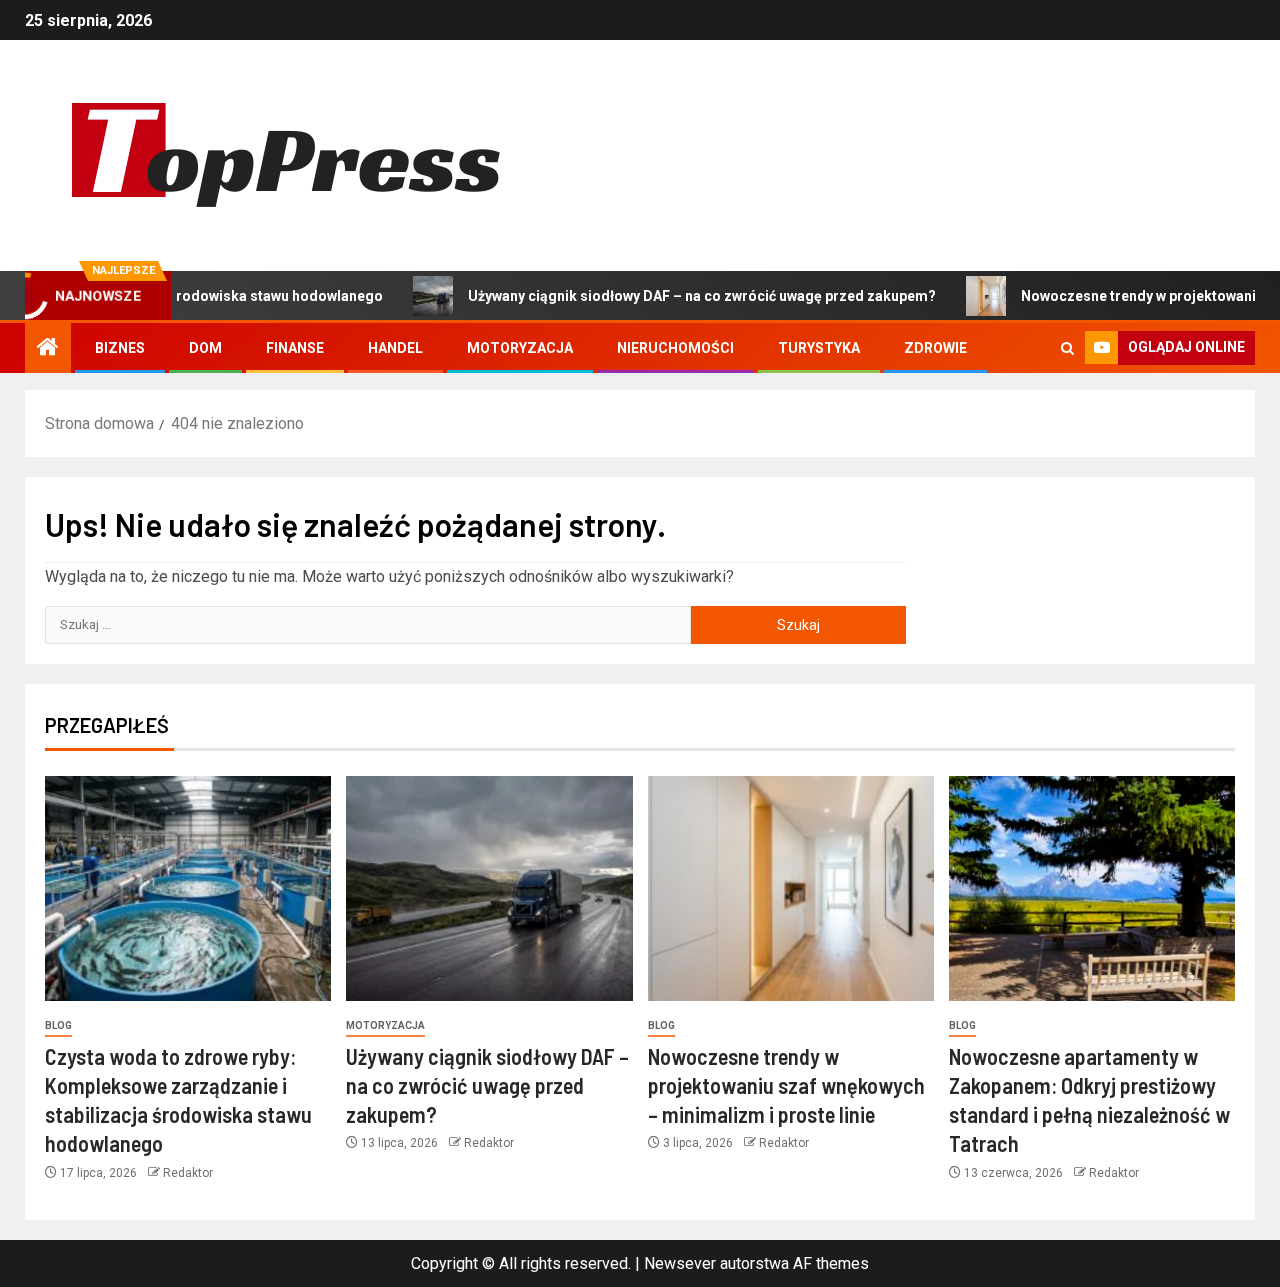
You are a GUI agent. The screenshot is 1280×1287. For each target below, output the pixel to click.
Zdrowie (935, 348)
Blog (58, 1025)
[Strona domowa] (48, 349)
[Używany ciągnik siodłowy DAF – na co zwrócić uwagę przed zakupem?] (489, 888)
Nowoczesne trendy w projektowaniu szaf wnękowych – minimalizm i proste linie (786, 1085)
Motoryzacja (520, 348)
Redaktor (188, 1173)
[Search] (1067, 348)
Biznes (120, 348)
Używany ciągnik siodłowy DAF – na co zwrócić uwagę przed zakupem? (660, 296)
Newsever (680, 1263)
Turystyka (819, 348)
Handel (395, 348)
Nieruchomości (675, 348)
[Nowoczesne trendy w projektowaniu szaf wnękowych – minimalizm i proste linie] (791, 888)
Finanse (295, 348)
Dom (205, 348)
